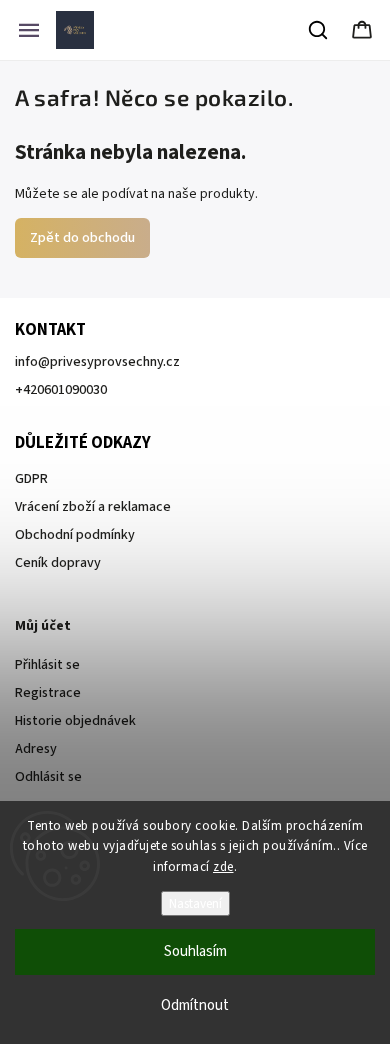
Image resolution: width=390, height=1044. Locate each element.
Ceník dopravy (58, 563)
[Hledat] (319, 30)
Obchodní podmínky (75, 535)
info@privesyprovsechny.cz (97, 362)
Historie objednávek (75, 721)
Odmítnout (195, 1005)
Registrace (48, 693)
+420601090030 (61, 390)
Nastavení (195, 903)
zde (223, 867)
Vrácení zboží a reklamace (93, 507)
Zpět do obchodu (82, 238)
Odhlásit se (48, 777)
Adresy (36, 749)
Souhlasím (195, 951)
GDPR (31, 479)
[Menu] (29, 30)
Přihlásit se (47, 665)
